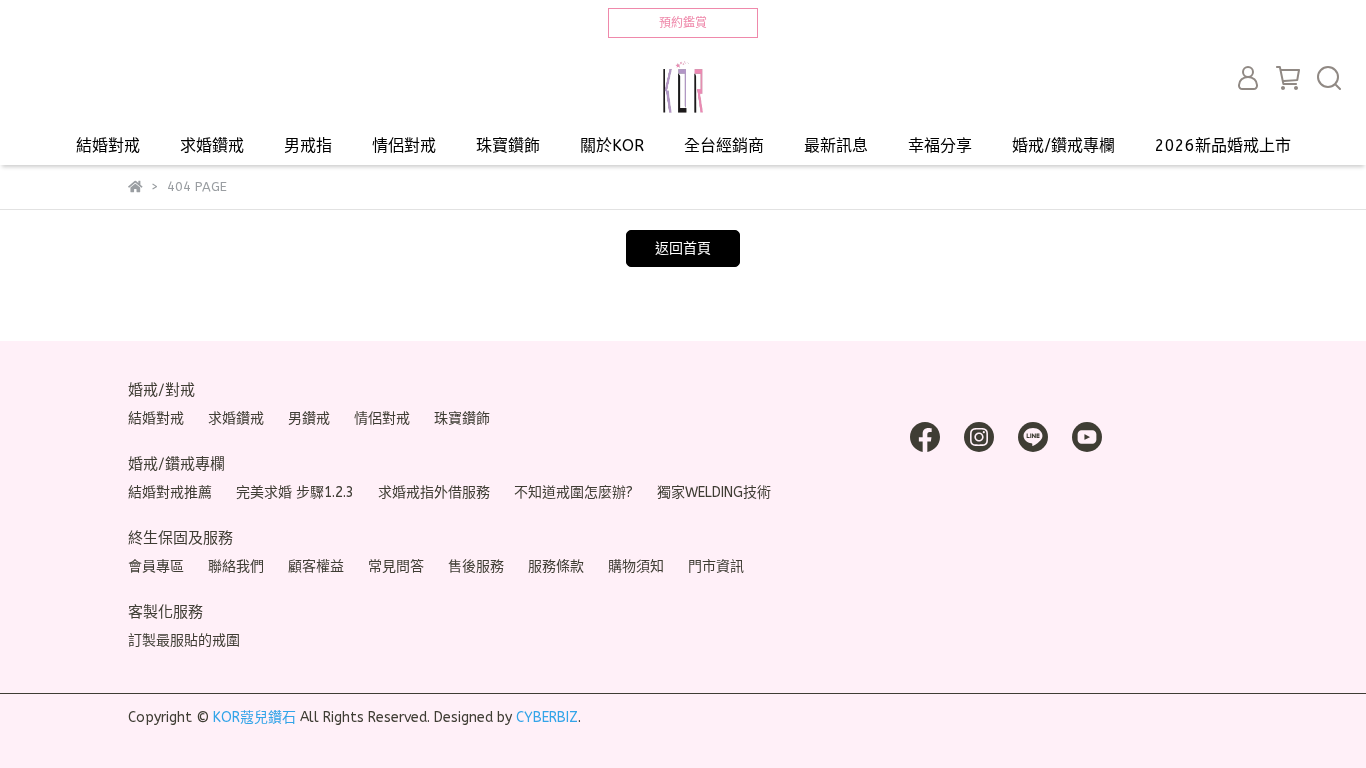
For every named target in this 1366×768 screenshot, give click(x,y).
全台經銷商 (724, 145)
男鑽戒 (309, 418)
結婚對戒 (108, 145)
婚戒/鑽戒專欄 (1063, 145)
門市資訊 (716, 566)
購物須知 (636, 566)
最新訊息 (836, 145)
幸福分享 (940, 145)
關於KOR (612, 145)
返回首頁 (683, 248)
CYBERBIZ (547, 717)
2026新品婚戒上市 (1223, 145)
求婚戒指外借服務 (434, 492)
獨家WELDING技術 (714, 492)
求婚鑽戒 (212, 145)
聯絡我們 (236, 566)
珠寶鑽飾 (508, 145)
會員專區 (156, 566)
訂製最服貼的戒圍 (184, 640)
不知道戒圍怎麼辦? (573, 492)
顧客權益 (316, 566)
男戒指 (308, 145)
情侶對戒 (404, 145)
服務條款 (556, 566)
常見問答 (396, 566)
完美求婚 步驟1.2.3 (295, 492)
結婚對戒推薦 (170, 492)
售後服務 (476, 566)
